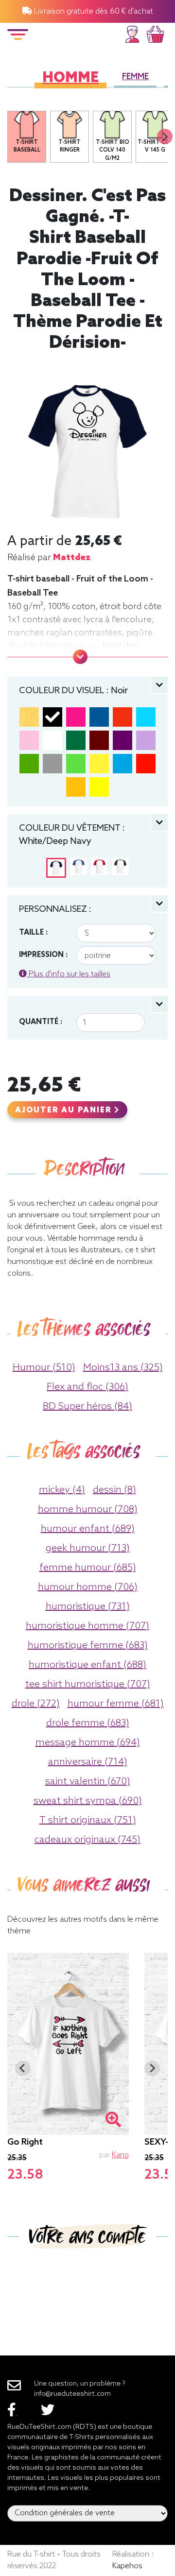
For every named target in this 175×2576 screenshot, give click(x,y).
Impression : (43, 955)
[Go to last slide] (23, 2068)
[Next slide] (165, 136)
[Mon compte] (132, 33)
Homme (70, 78)
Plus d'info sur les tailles (69, 974)
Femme (135, 77)
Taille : (33, 933)
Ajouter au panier (65, 1110)
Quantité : (41, 1022)
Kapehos (127, 2566)
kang (120, 2155)
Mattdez (72, 558)
